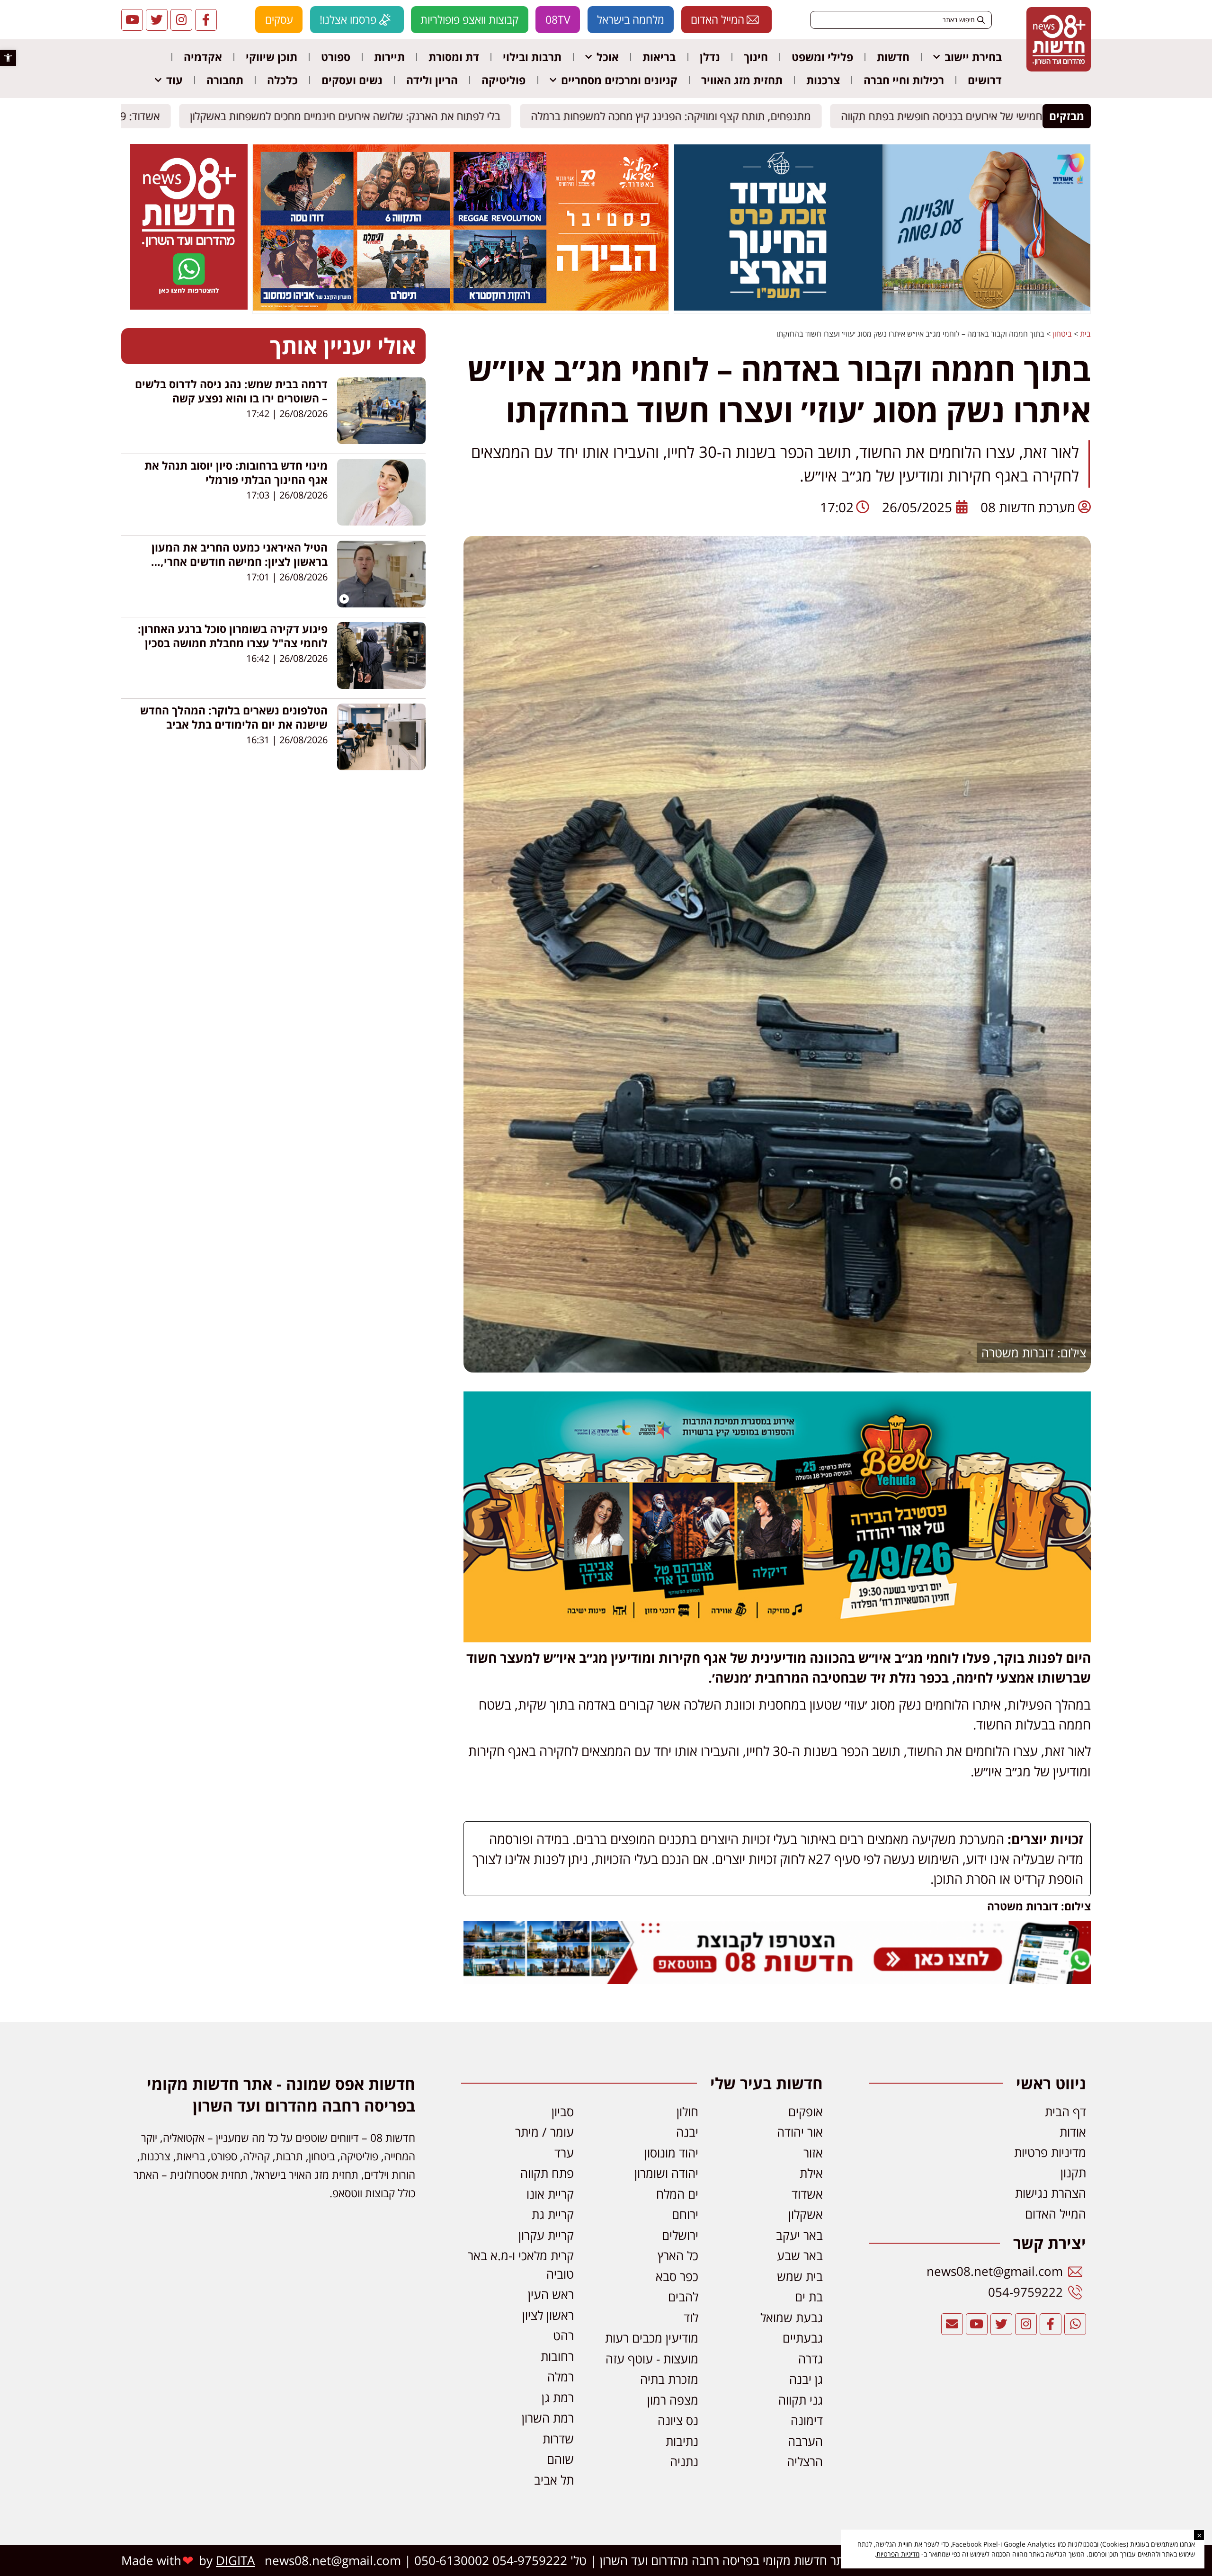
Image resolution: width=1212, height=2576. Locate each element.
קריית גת (553, 2215)
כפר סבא (677, 2277)
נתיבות (682, 2441)
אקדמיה (203, 57)
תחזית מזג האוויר (742, 80)
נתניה (684, 2462)
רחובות (557, 2357)
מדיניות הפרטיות (898, 2554)
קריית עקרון (546, 2235)
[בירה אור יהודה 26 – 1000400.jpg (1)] (777, 1637)
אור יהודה (800, 2132)
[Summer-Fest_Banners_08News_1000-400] (461, 308)
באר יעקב (799, 2235)
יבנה (687, 2132)
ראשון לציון (548, 2315)
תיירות (389, 57)
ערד (564, 2153)
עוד (174, 80)
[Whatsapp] (1075, 2324)
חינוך (756, 57)
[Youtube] (132, 20)
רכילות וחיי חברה (904, 80)
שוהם (560, 2459)
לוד (691, 2318)
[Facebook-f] (206, 20)
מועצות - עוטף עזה (652, 2359)
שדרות (558, 2439)
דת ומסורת (454, 57)
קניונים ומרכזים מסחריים (619, 80)
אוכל (608, 57)
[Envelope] (952, 2324)
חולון (687, 2112)
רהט (563, 2336)
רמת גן (558, 2398)
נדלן (710, 57)
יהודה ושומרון (666, 2173)
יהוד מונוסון (671, 2153)
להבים (683, 2297)
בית (1085, 334)
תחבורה (225, 80)
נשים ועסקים (352, 80)
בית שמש (800, 2277)
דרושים (985, 80)
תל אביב (554, 2480)
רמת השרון (548, 2418)
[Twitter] (157, 20)
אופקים (806, 2112)
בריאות (659, 57)
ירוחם (685, 2215)
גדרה (811, 2359)
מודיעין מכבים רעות (652, 2338)
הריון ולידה (432, 80)
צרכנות (823, 80)
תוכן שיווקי (272, 57)
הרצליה (805, 2462)
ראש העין (551, 2295)
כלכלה (282, 80)
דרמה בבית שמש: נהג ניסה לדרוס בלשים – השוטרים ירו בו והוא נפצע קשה (231, 391)
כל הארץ (678, 2256)
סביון (563, 2112)
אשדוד (807, 2194)
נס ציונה (678, 2420)
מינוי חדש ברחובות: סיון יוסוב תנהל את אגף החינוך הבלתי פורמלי (236, 472)
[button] (8, 58)
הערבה (805, 2441)
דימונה (807, 2420)
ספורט (336, 57)
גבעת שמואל (792, 2318)
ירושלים (680, 2235)
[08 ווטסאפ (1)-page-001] (189, 307)
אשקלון (806, 2215)
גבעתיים (803, 2338)
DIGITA (235, 2561)
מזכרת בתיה (669, 2379)
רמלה (561, 2377)
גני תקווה (801, 2400)
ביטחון (1062, 334)
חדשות (893, 57)
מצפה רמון (673, 2400)
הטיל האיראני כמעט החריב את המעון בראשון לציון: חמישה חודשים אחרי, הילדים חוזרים (240, 562)
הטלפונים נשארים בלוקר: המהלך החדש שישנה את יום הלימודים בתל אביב (234, 717)
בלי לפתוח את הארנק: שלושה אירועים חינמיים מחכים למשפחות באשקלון (354, 116)
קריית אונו (550, 2194)
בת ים (809, 2297)
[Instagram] (181, 20)
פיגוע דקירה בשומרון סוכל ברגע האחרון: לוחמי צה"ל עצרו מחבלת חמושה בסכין (233, 636)
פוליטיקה (504, 80)
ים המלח (677, 2194)
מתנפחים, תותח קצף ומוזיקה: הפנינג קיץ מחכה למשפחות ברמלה (680, 116)
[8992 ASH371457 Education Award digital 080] (882, 308)
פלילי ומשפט (822, 57)
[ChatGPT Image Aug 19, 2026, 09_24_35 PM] (777, 1979)
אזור (813, 2153)
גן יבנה (806, 2379)
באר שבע (800, 2256)
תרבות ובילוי (532, 57)
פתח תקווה (547, 2173)
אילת (811, 2173)
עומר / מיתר (544, 2132)
